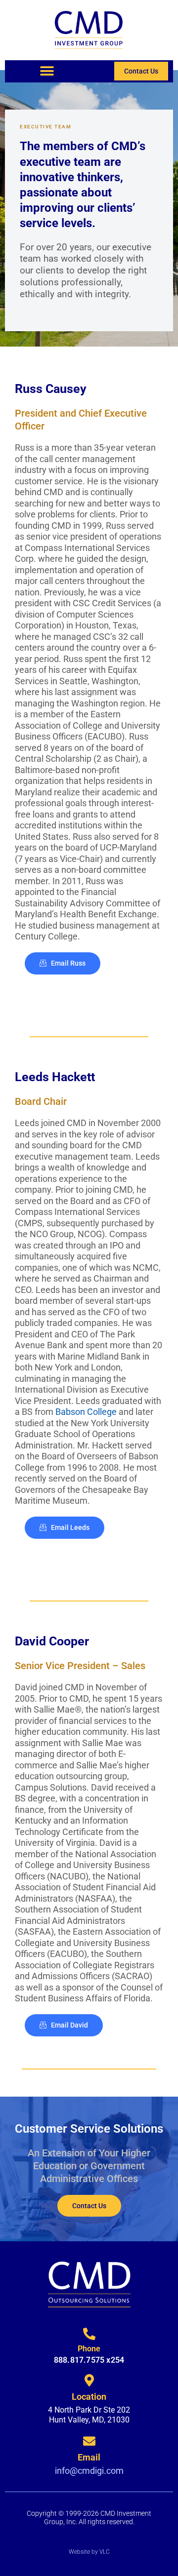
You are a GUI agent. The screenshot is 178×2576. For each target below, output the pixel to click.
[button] (47, 71)
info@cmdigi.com (89, 2471)
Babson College (86, 1412)
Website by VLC (89, 2552)
